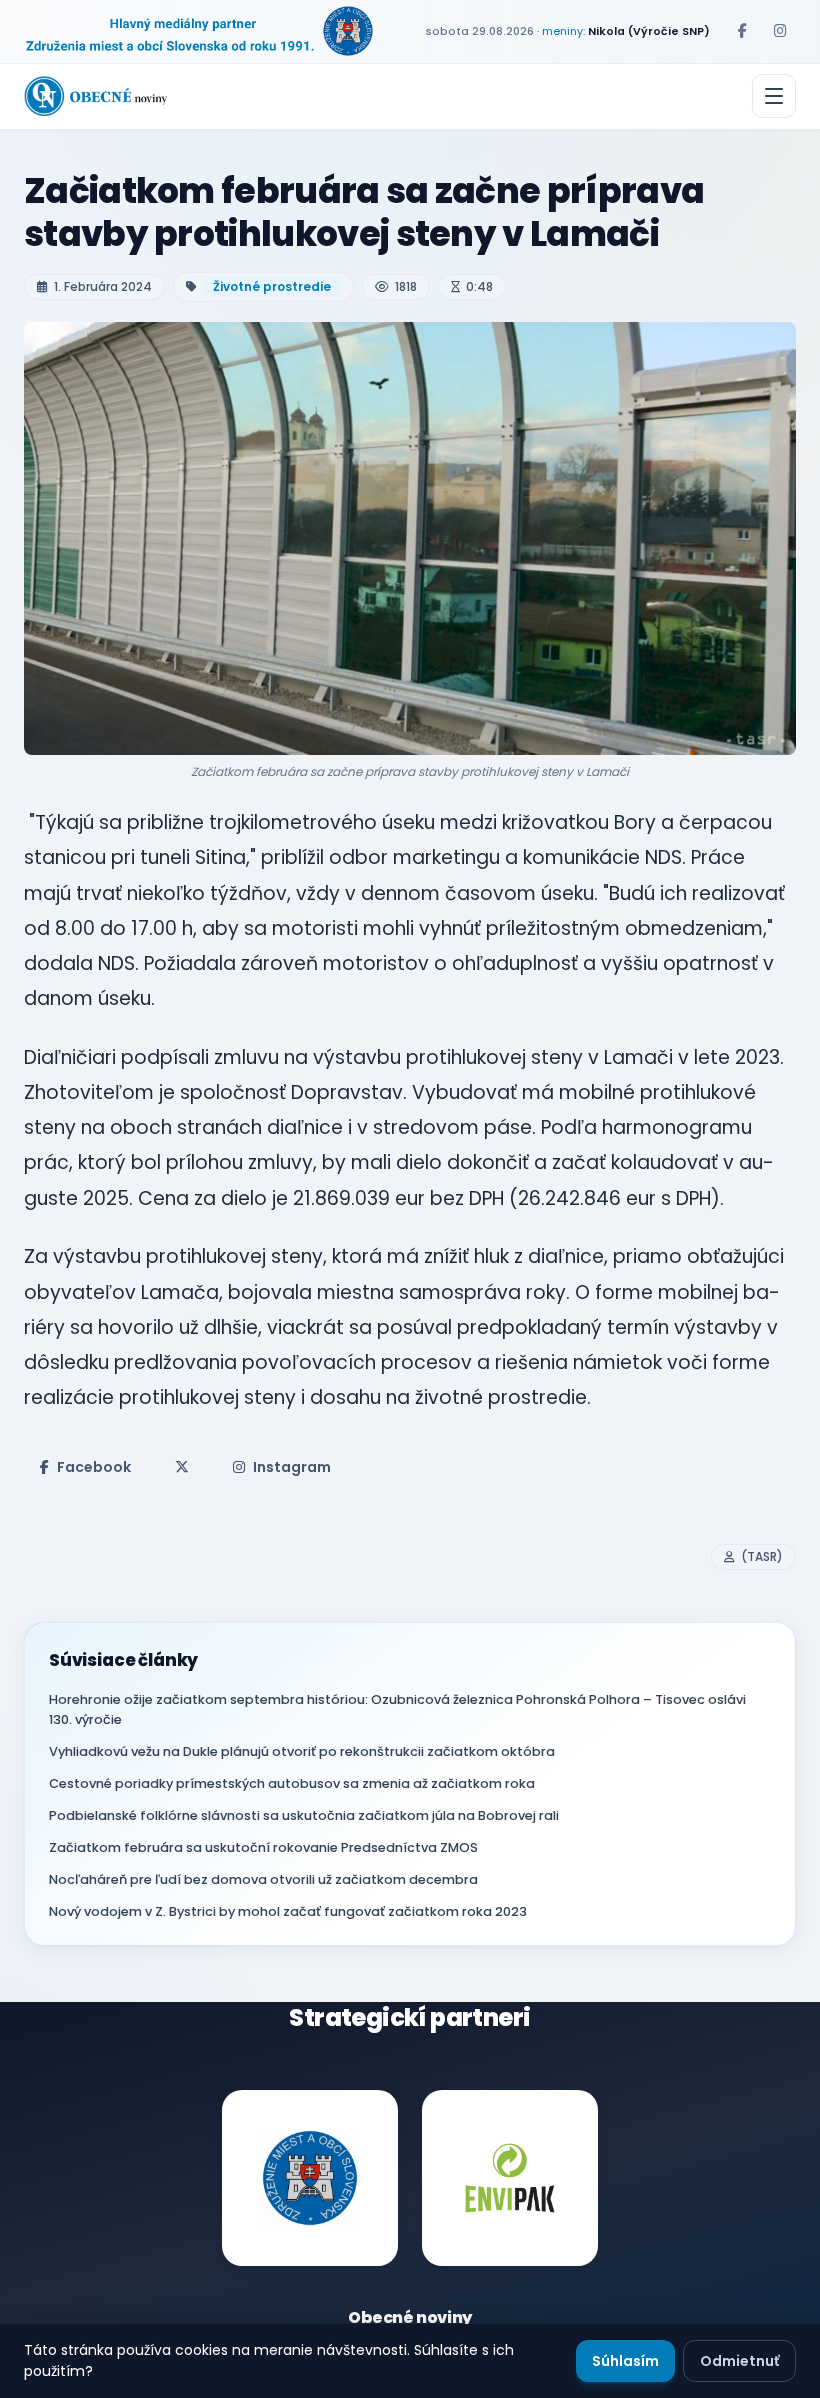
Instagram (292, 1467)
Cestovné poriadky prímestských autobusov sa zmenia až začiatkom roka (292, 1783)
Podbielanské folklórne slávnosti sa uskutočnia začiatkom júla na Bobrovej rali (304, 1815)
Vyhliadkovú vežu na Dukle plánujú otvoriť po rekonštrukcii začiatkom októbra (302, 1751)
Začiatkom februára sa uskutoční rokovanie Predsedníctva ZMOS (263, 1847)
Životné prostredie (272, 286)
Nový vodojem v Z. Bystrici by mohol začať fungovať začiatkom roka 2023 (288, 1911)
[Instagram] (780, 31)
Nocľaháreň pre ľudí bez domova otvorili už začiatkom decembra (263, 1879)
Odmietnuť (739, 2361)
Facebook (94, 1467)
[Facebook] (742, 31)
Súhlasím (625, 2361)
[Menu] (774, 96)
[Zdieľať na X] (182, 1467)
